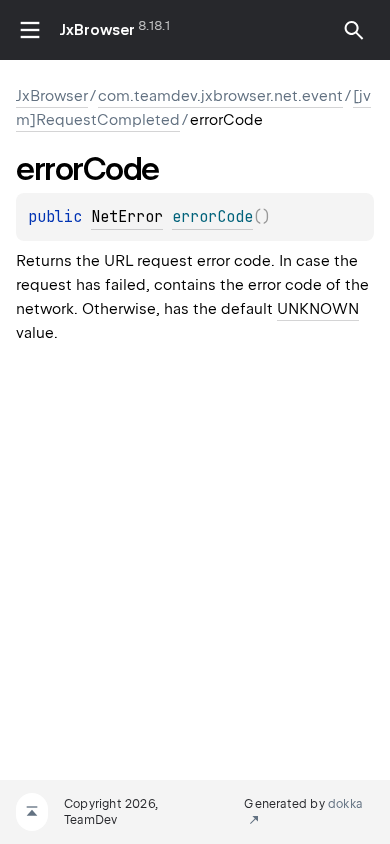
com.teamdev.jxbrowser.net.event (220, 96)
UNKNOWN (318, 309)
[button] (354, 30)
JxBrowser (97, 30)
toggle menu (30, 30)
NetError (127, 217)
